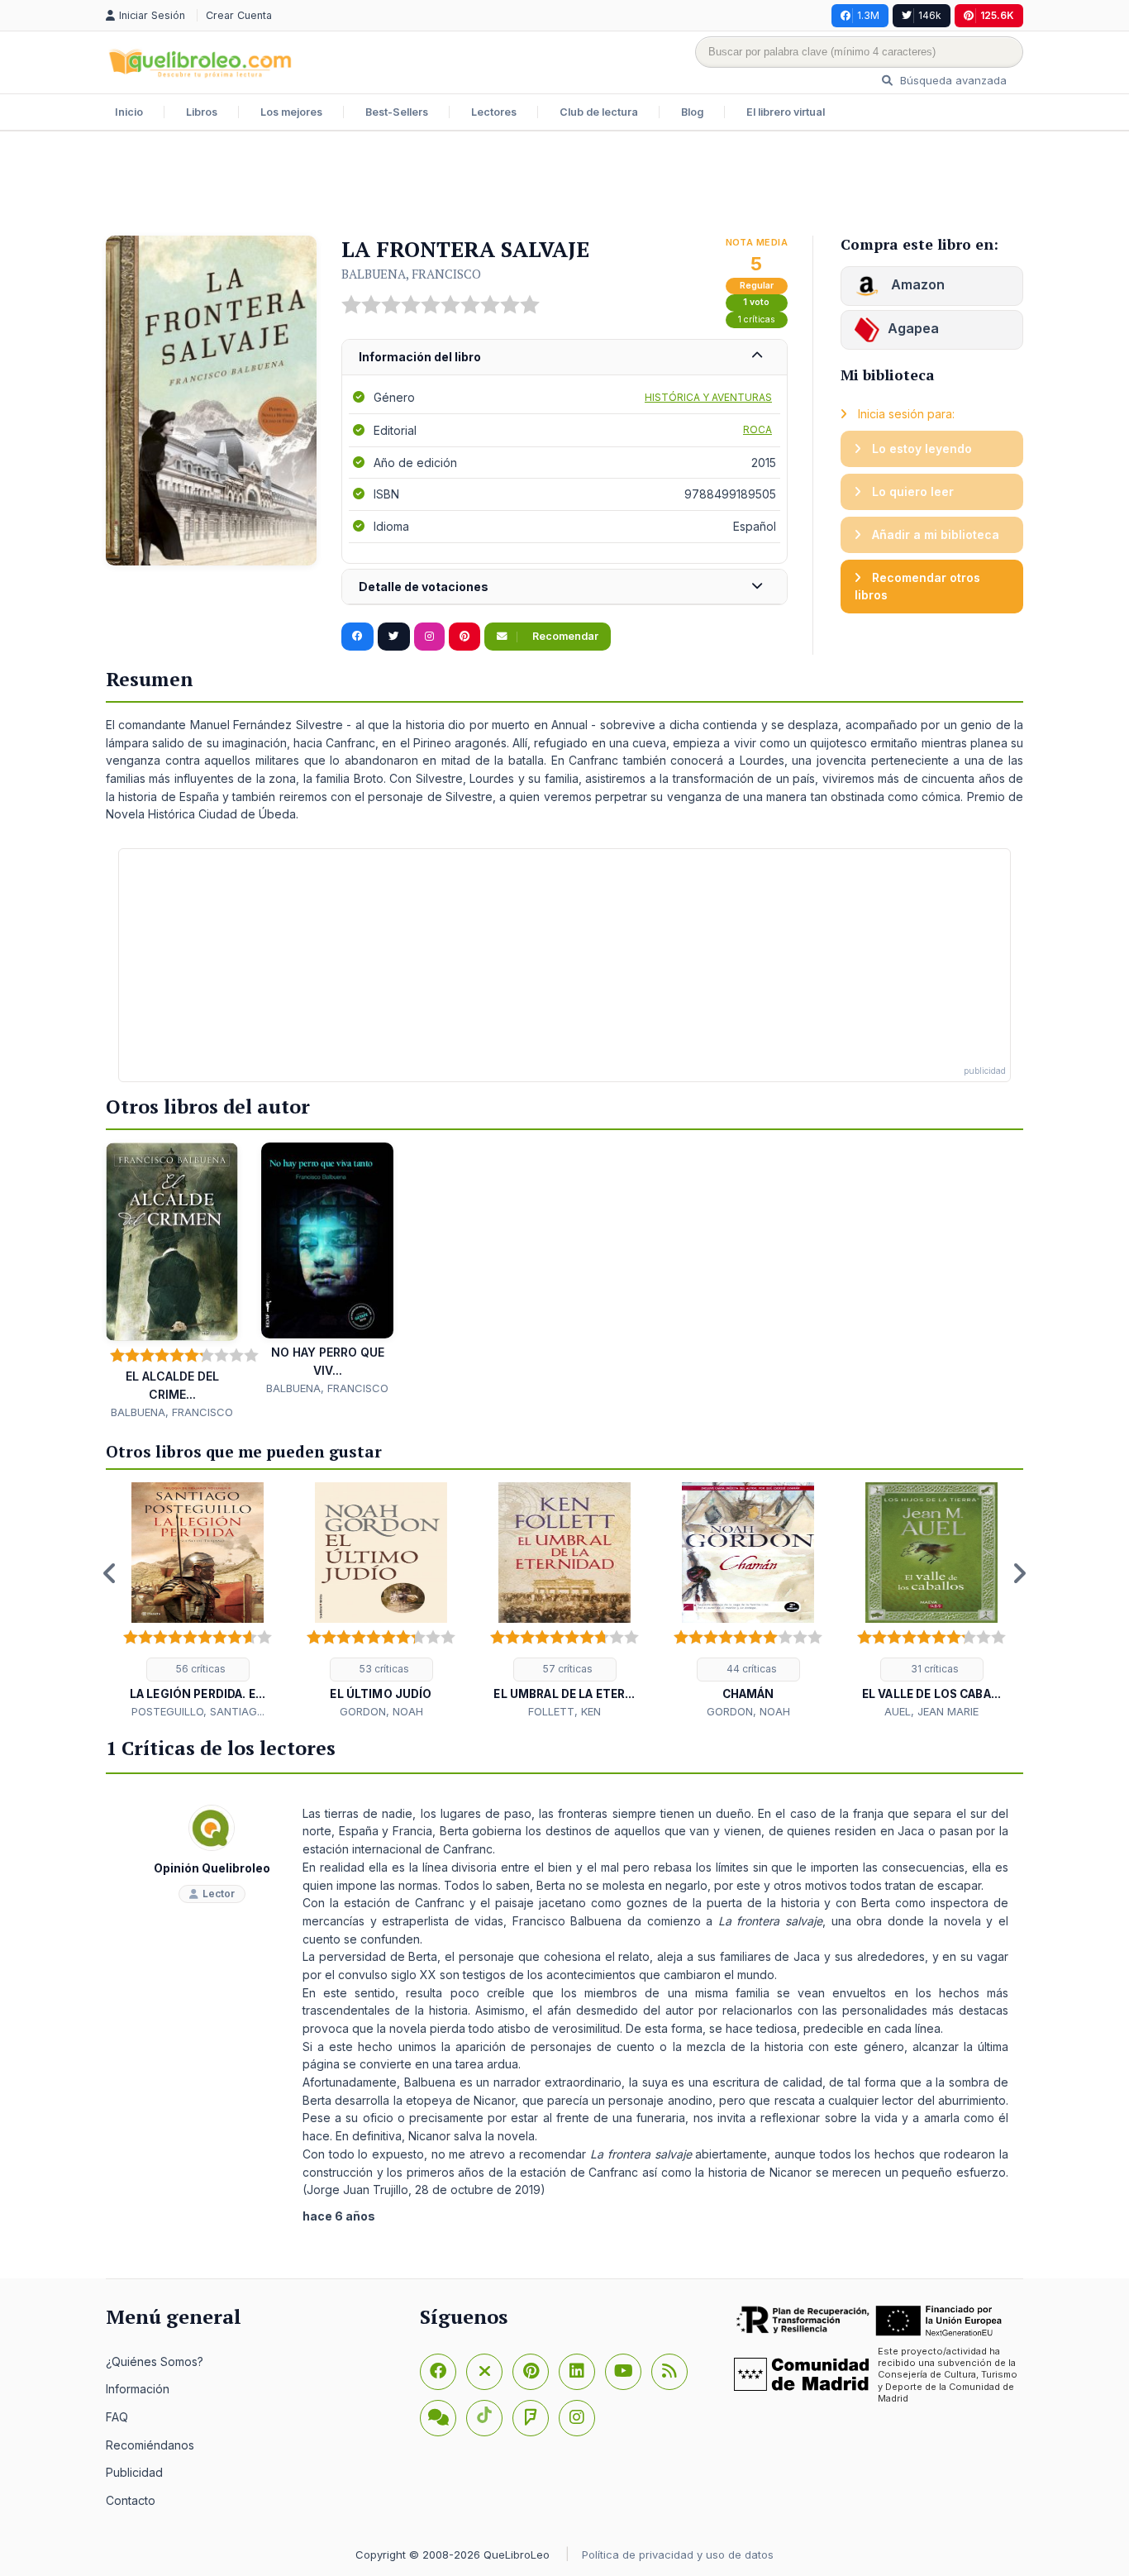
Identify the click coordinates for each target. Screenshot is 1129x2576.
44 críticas (750, 1669)
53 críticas (383, 1669)
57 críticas (567, 1669)
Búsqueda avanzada (952, 80)
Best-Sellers (397, 112)
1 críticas (757, 320)
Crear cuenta (239, 15)
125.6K (997, 15)
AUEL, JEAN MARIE (931, 1711)
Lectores (494, 112)
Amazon (916, 284)
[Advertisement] (564, 185)
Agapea (913, 328)
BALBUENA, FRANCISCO (411, 274)
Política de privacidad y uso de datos (678, 2555)
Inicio (129, 112)
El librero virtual (786, 112)
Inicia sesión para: (905, 414)
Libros (202, 112)
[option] (198, 1601)
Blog (692, 112)
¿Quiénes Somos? (155, 2361)
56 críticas (200, 1669)
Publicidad (134, 2472)
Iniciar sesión (154, 15)
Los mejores (291, 112)
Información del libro (420, 357)
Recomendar (564, 636)
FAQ (117, 2417)
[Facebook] (438, 2372)
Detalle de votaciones (424, 587)
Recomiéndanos (150, 2445)
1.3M (868, 15)
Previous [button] (110, 1573)
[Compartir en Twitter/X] (394, 637)
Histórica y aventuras (708, 397)
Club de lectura (599, 112)
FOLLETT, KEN (564, 1711)
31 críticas (934, 1669)
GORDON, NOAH (381, 1711)
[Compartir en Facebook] (357, 637)
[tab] (564, 358)
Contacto (131, 2500)
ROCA (757, 429)
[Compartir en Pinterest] (464, 637)
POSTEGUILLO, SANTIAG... (198, 1711)
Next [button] (1019, 1573)
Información (138, 2389)
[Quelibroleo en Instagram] (429, 637)
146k (930, 15)
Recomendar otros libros (917, 587)
